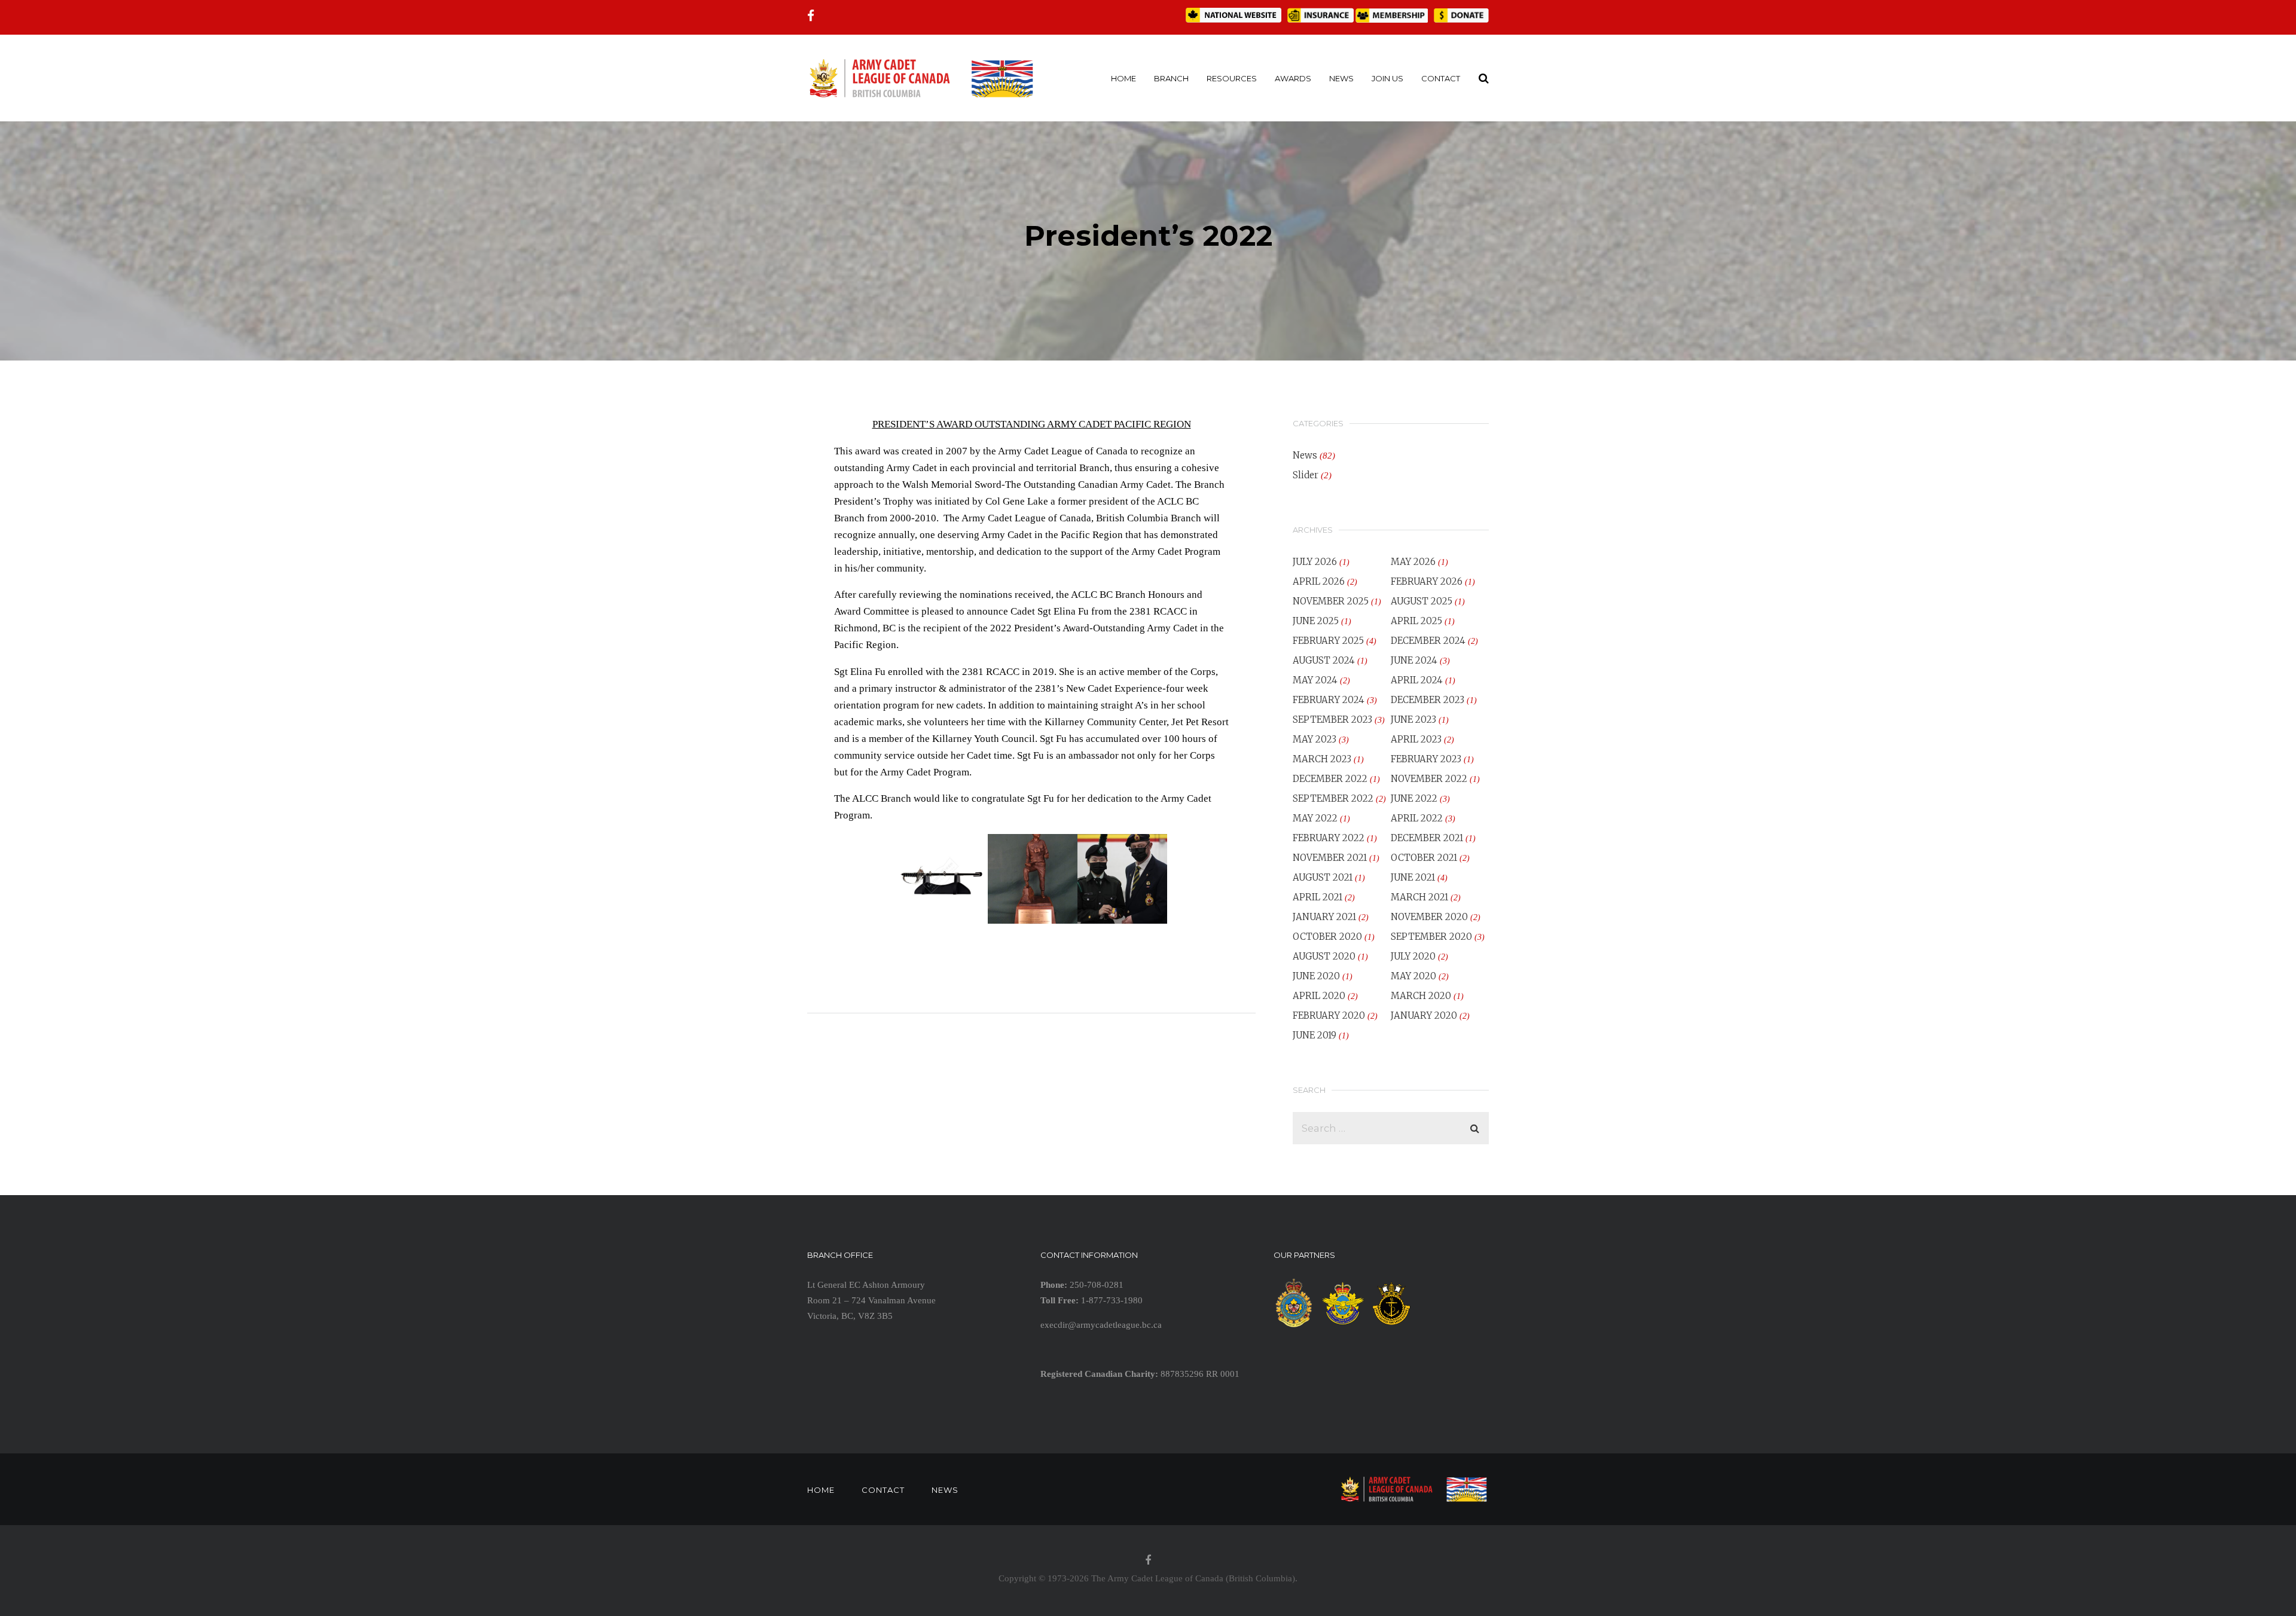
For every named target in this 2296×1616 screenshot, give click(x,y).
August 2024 (1324, 660)
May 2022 (1315, 818)
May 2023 (1315, 739)
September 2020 (1431, 937)
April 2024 (1417, 680)
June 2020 (1316, 976)
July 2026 (1315, 562)
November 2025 (1331, 601)
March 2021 (1419, 897)
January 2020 (1424, 1015)
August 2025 (1422, 601)
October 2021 (1424, 858)
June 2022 (1414, 798)
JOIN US (1387, 78)
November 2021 (1330, 858)
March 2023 (1322, 759)
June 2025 (1316, 621)
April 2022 (1417, 818)
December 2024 (1428, 641)
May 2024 (1315, 680)
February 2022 (1329, 838)
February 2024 (1329, 700)
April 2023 (1416, 739)
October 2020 (1327, 937)
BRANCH (1171, 78)
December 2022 (1330, 779)
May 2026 (1413, 562)
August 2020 (1324, 956)
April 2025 (1416, 621)
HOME (1123, 78)
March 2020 (1421, 996)
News (1305, 455)
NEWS (1341, 78)
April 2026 (1319, 581)
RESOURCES (1232, 78)
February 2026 (1427, 581)
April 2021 (1318, 897)
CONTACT (1441, 78)
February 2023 (1426, 759)
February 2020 (1329, 1015)
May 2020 (1413, 976)
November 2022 (1429, 779)
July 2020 (1413, 956)
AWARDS (1293, 78)
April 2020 (1319, 996)
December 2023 (1428, 700)
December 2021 (1427, 838)
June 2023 (1413, 720)
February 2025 (1328, 641)
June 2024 (1414, 660)
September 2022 (1333, 798)
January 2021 (1324, 917)
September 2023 (1332, 720)
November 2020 (1429, 917)
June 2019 (1315, 1035)
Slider (1306, 475)
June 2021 (1413, 877)
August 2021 (1323, 877)
